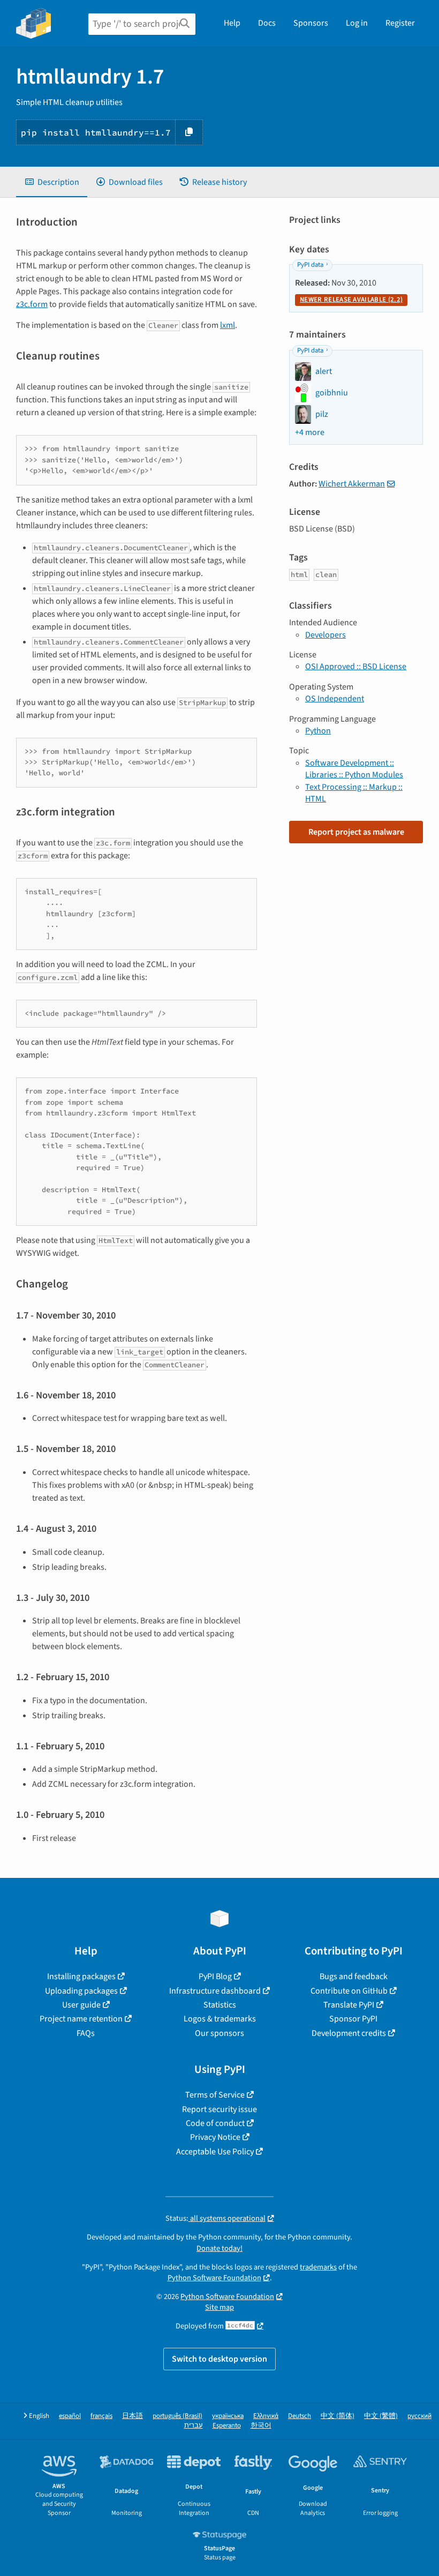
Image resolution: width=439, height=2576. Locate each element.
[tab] (52, 182)
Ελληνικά (266, 2416)
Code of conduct (215, 2123)
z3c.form (32, 304)
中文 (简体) (338, 2416)
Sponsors (311, 23)
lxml (228, 325)
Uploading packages (81, 1991)
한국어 (261, 2426)
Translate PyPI (349, 2005)
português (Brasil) (177, 2416)
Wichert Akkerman (352, 484)
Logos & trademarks (220, 2019)
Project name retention (81, 2019)
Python (318, 731)
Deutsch (300, 2416)
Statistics (220, 2005)
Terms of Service (215, 2095)
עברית (194, 2426)
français (101, 2416)
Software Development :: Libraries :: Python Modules (354, 769)
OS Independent (335, 699)
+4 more (310, 432)
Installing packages (81, 1976)
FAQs (86, 2033)
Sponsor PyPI (353, 2019)
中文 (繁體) (381, 2416)
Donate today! (219, 2248)
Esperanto (227, 2426)
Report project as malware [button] (356, 832)
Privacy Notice (215, 2137)
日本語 (133, 2416)
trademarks (318, 2267)
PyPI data (310, 265)
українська (228, 2416)
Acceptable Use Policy (215, 2152)
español (70, 2416)
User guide (81, 2005)
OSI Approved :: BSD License (356, 667)
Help (232, 23)
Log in (357, 23)
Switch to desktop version (219, 2359)
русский (419, 2416)
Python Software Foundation (214, 2278)
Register (400, 23)
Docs (267, 23)
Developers (326, 635)
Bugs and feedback (354, 1976)
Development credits (349, 2033)
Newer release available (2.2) (351, 299)
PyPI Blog (215, 1976)
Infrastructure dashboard (215, 1991)
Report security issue (219, 2109)
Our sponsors (219, 2033)
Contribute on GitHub (349, 1991)
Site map (219, 2307)
